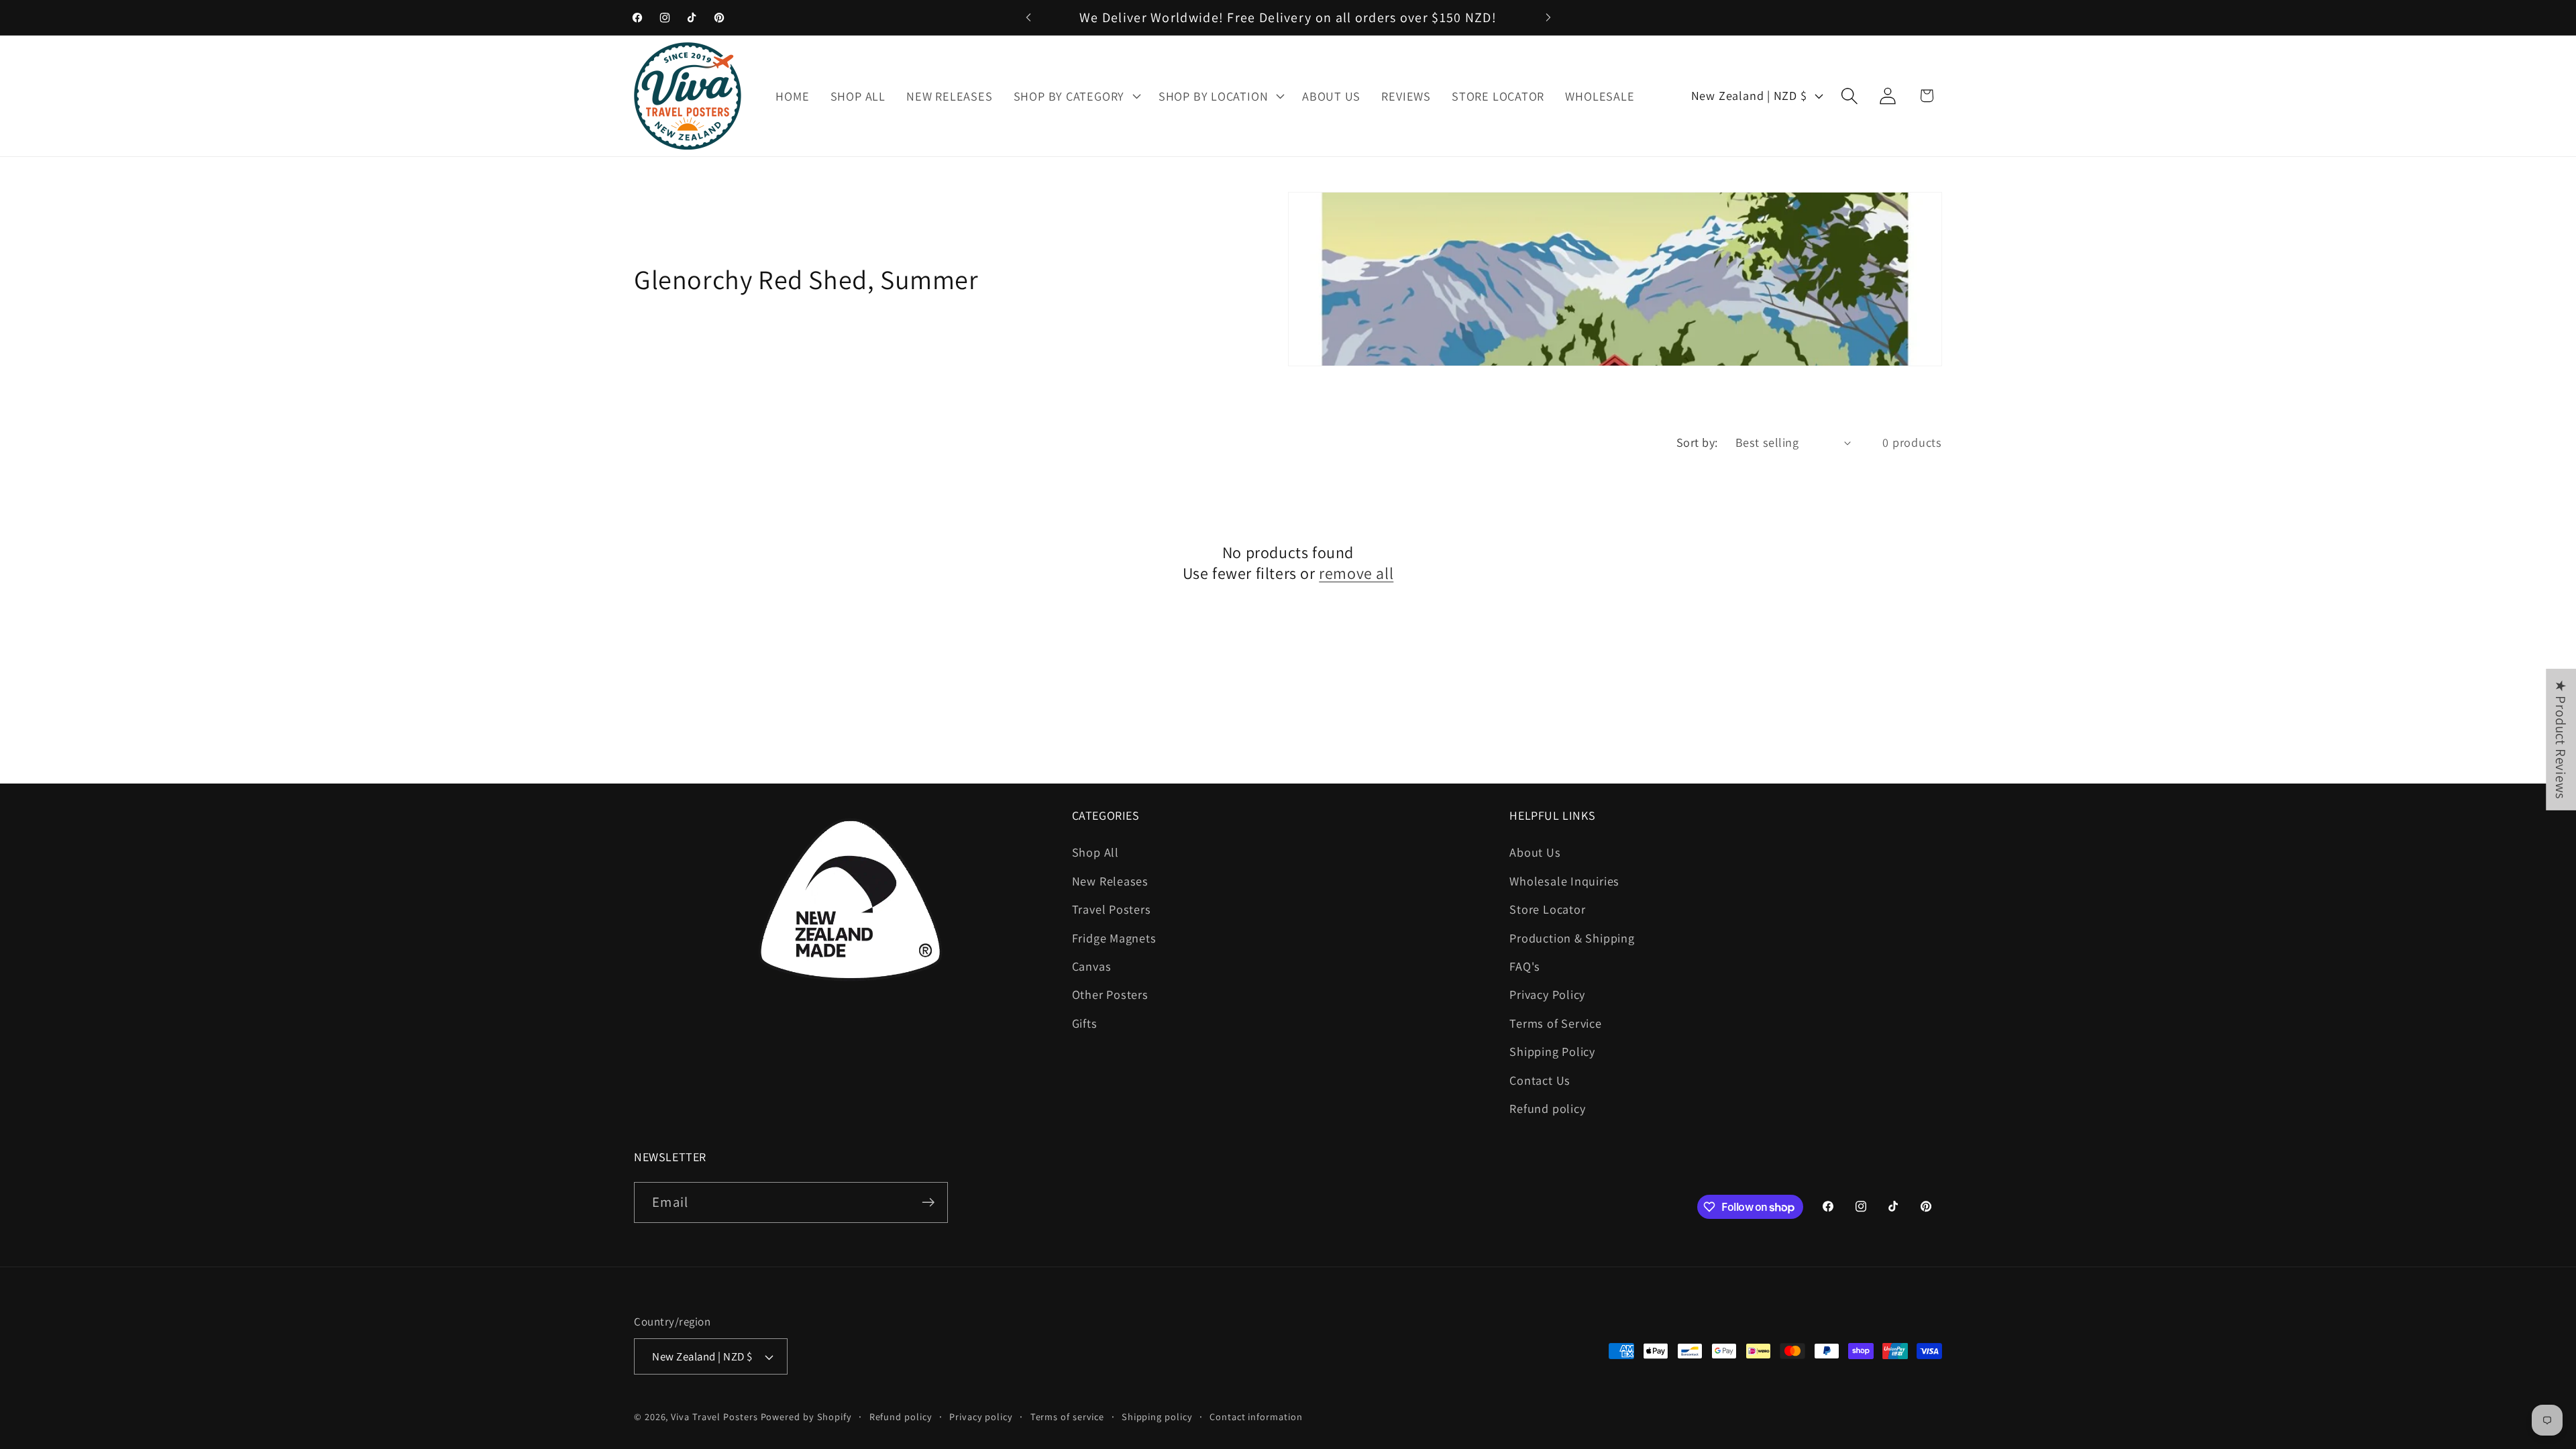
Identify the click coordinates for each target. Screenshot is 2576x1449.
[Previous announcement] (1028, 17)
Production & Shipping (1572, 938)
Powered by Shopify (806, 1416)
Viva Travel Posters (714, 1416)
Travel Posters (1112, 909)
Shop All (1095, 852)
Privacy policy (981, 1416)
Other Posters (1110, 994)
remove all (1356, 573)
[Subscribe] (928, 1202)
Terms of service (1068, 1416)
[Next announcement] (1548, 17)
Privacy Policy (1547, 994)
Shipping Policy (1552, 1051)
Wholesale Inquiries (1564, 881)
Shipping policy (1157, 1416)
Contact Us (1540, 1080)
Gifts (1085, 1023)
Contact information (1256, 1416)
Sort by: (1697, 442)
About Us (1535, 852)
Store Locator (1547, 909)
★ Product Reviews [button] (2561, 740)
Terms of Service (1555, 1023)
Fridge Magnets (1114, 938)
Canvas (1092, 966)
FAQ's (1525, 966)
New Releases (1110, 881)
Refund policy (1547, 1108)
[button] (1075, 96)
